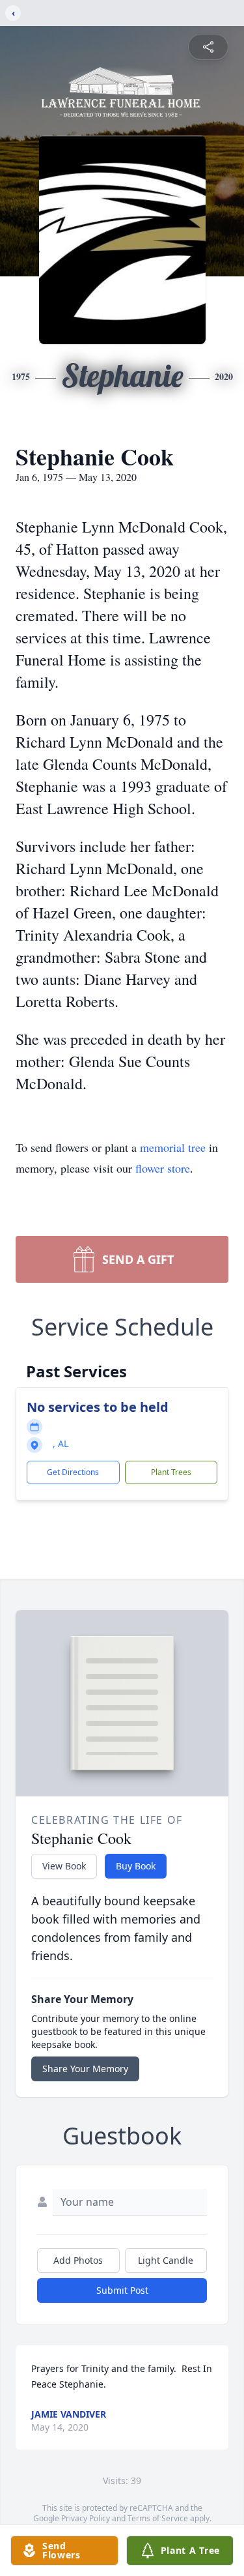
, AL (61, 1443)
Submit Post (122, 2290)
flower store (163, 1168)
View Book (64, 1866)
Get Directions (73, 1472)
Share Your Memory (85, 2069)
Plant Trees (171, 1472)
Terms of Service (158, 2518)
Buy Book (136, 1866)
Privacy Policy (86, 2518)
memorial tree (173, 1147)
